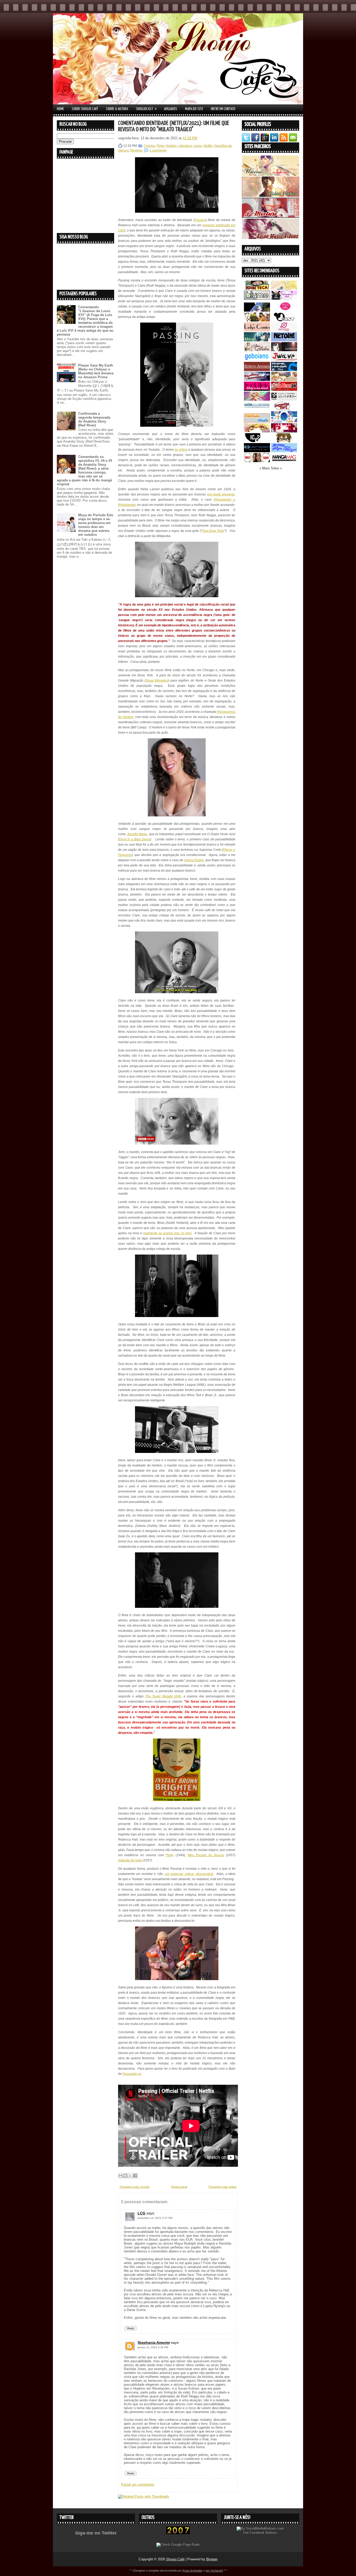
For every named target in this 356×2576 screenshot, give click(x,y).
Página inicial (179, 2187)
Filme (160, 146)
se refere (181, 450)
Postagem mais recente (135, 2187)
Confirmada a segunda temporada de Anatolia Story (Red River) (94, 419)
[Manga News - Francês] (257, 421)
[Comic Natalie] (284, 399)
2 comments (158, 150)
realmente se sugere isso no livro (167, 1233)
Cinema (149, 146)
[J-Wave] (284, 360)
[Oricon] (257, 451)
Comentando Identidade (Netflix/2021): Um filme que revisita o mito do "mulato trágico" (174, 126)
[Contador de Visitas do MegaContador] (178, 2533)
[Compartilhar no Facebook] (135, 2176)
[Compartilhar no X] (130, 2176)
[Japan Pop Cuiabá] (284, 330)
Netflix (208, 146)
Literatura (185, 146)
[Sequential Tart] (284, 409)
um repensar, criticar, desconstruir (189, 1874)
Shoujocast (146, 109)
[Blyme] (257, 298)
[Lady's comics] (257, 330)
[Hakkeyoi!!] (284, 441)
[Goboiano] (257, 360)
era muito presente (221, 494)
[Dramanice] (284, 310)
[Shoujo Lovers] (284, 421)
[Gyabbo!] (257, 310)
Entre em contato (223, 109)
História (171, 146)
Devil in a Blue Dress (135, 839)
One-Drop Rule (213, 531)
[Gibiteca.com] (257, 289)
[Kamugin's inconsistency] (257, 399)
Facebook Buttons (263, 2533)
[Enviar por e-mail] (120, 2176)
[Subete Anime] (257, 370)
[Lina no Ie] (284, 289)
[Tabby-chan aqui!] (284, 298)
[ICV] (257, 441)
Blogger (212, 2559)
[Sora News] (284, 390)
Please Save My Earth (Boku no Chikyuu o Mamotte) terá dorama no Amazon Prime (96, 371)
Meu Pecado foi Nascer (206, 1855)
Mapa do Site (194, 109)
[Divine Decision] (284, 380)
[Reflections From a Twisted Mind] (257, 320)
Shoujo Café (175, 2559)
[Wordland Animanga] (257, 380)
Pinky (170, 1855)
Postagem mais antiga (222, 2187)
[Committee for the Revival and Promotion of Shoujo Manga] (284, 451)
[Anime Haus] (284, 350)
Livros (198, 146)
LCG (142, 2213)
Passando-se (132, 2074)
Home (60, 109)
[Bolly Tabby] (257, 461)
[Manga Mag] (284, 461)
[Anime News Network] (257, 409)
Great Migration (157, 681)
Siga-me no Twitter (96, 2533)
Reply (131, 2328)
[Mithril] (257, 340)
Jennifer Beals (137, 834)
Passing (200, 220)
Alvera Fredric (194, 860)
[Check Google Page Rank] (178, 2545)
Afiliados (171, 109)
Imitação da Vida (130, 1860)
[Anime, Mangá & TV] (284, 370)
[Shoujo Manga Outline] (257, 431)
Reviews (136, 150)
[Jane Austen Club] (257, 350)
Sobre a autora (117, 109)
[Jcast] (284, 320)
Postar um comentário (138, 2484)
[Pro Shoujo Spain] (284, 431)
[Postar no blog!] (125, 2176)
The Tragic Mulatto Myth (163, 1696)
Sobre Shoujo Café (85, 109)
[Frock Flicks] (257, 390)
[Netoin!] (284, 340)
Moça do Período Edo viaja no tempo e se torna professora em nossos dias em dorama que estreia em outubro (96, 525)
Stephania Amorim (154, 2342)
